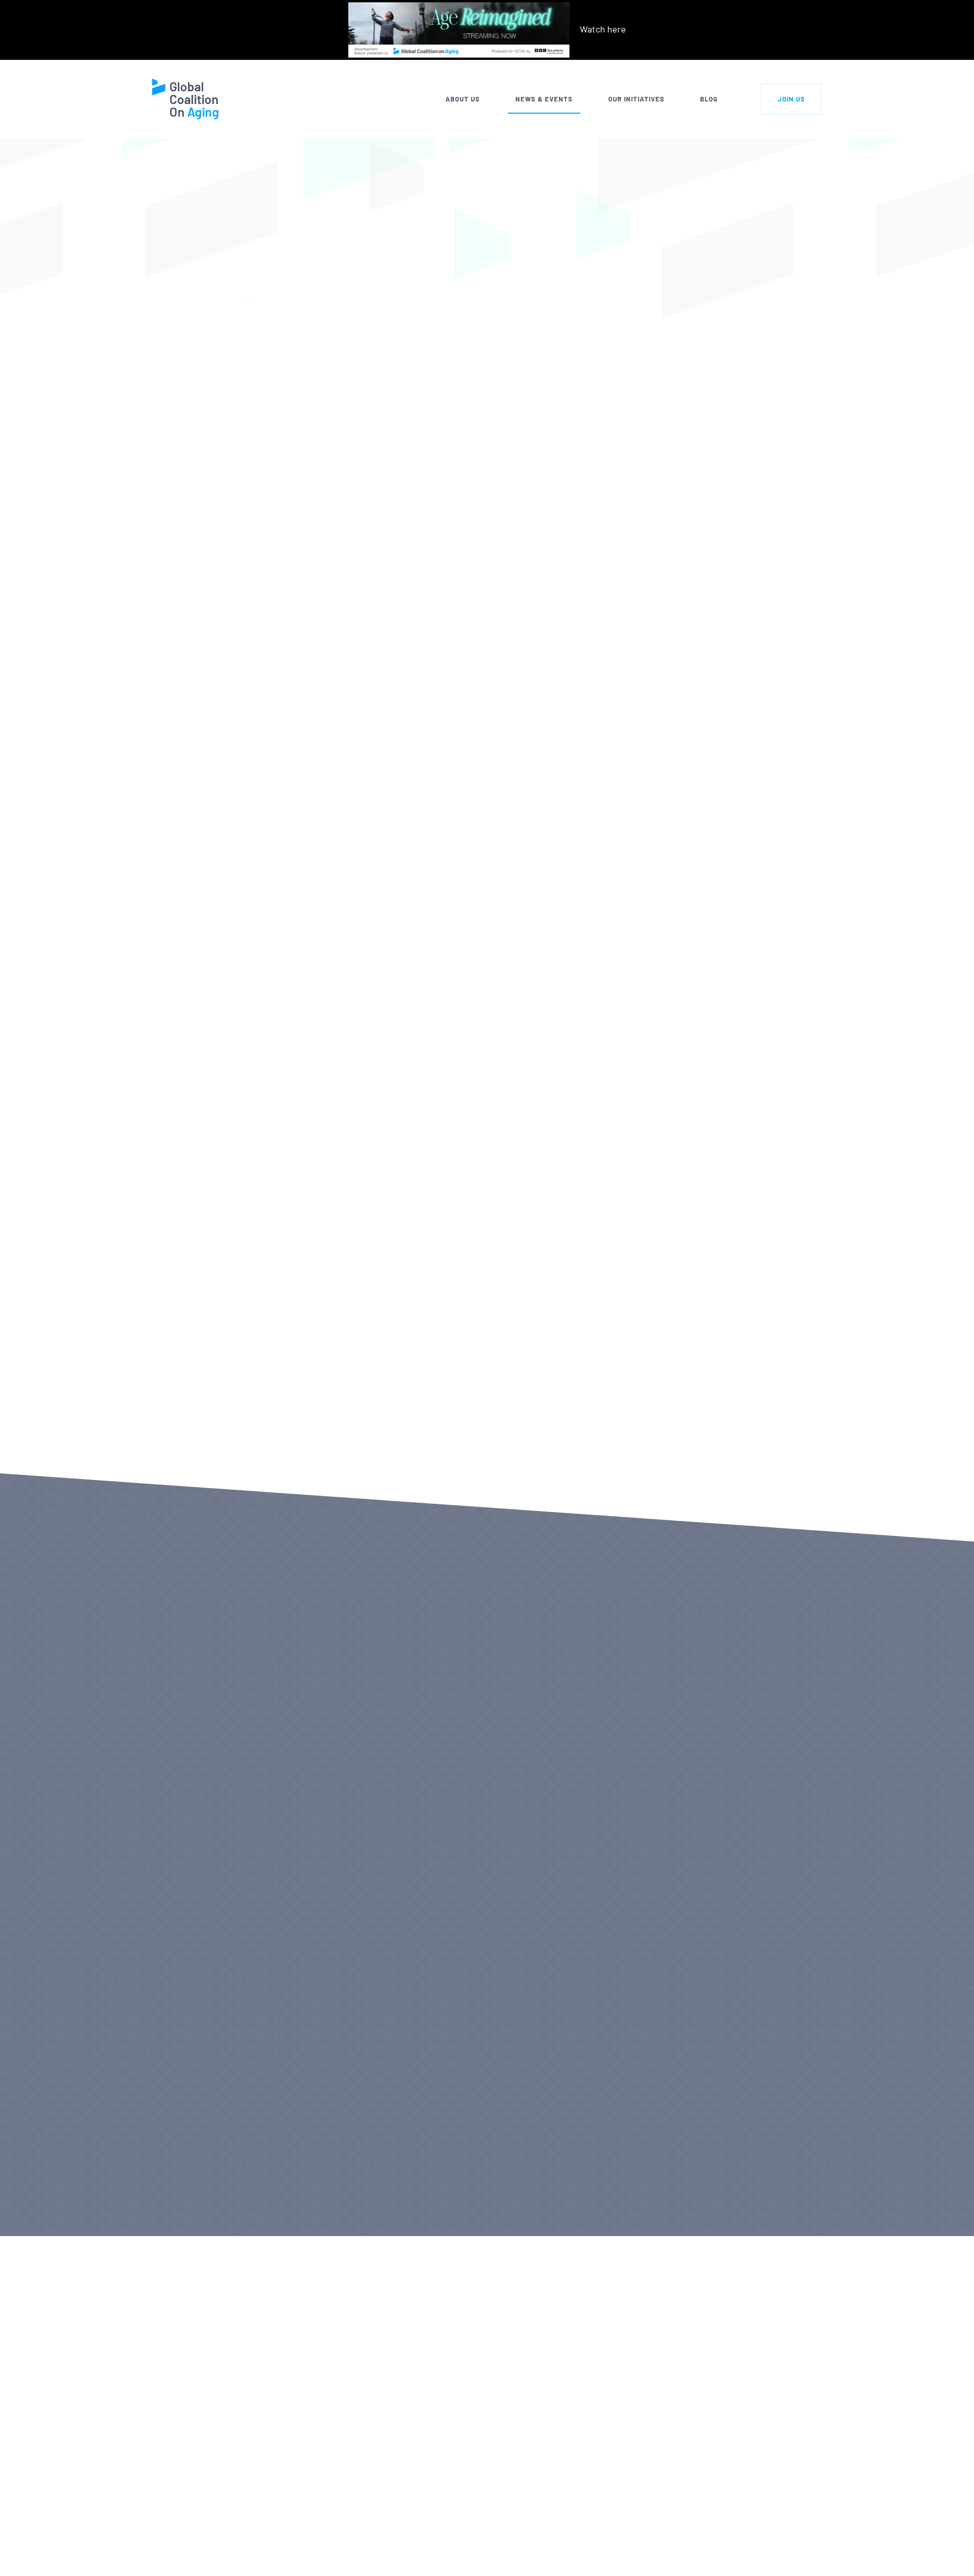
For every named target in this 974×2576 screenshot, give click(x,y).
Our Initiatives (636, 99)
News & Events (544, 99)
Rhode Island (325, 744)
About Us (463, 99)
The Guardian (360, 1441)
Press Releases (221, 2206)
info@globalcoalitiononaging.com (299, 2570)
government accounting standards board (421, 990)
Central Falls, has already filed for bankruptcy (497, 689)
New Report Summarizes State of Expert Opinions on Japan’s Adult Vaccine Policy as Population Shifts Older (608, 1808)
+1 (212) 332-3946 (267, 2557)
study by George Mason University (597, 812)
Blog (709, 99)
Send (769, 2553)
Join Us (791, 99)
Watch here (603, 29)
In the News (320, 157)
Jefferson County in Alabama (357, 634)
